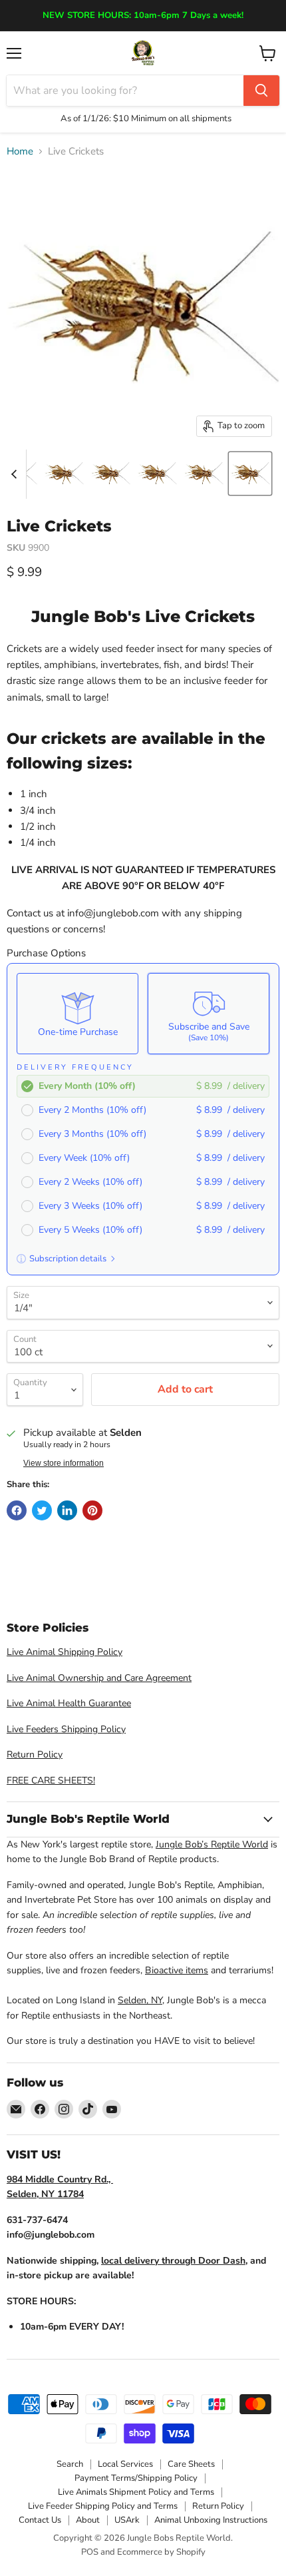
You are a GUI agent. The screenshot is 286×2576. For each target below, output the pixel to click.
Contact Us (40, 2520)
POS (90, 2552)
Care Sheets (191, 2464)
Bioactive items (177, 1970)
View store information (64, 1463)
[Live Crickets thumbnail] (64, 474)
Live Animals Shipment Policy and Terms (136, 2492)
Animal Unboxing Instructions (211, 2520)
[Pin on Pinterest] (92, 1510)
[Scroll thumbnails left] (16, 474)
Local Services (125, 2464)
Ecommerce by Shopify (161, 2552)
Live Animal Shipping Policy (65, 1652)
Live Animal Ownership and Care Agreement (99, 1678)
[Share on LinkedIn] (67, 1510)
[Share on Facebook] (17, 1510)
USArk (127, 2520)
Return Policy (35, 1755)
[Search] (261, 91)
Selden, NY (140, 2000)
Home (20, 152)
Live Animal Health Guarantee (69, 1703)
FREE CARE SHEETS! (51, 1780)
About (88, 2520)
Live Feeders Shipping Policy (66, 1729)
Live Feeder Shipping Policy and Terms (103, 2506)
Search (70, 2464)
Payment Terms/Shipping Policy (136, 2478)
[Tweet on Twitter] (42, 1510)
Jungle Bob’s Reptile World (212, 1844)
